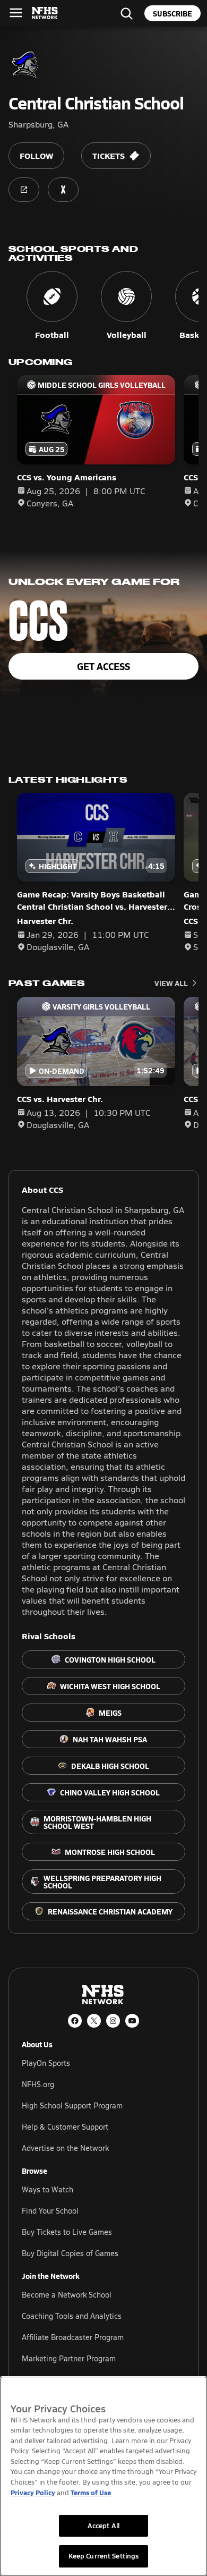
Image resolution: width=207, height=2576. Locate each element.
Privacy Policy (33, 2492)
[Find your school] (126, 13)
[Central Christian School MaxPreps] (63, 190)
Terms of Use (91, 2492)
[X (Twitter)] (94, 2021)
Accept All (103, 2526)
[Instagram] (113, 2021)
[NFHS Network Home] (45, 13)
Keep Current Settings (104, 2556)
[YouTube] (132, 2021)
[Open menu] (16, 13)
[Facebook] (75, 2021)
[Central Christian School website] (24, 190)
